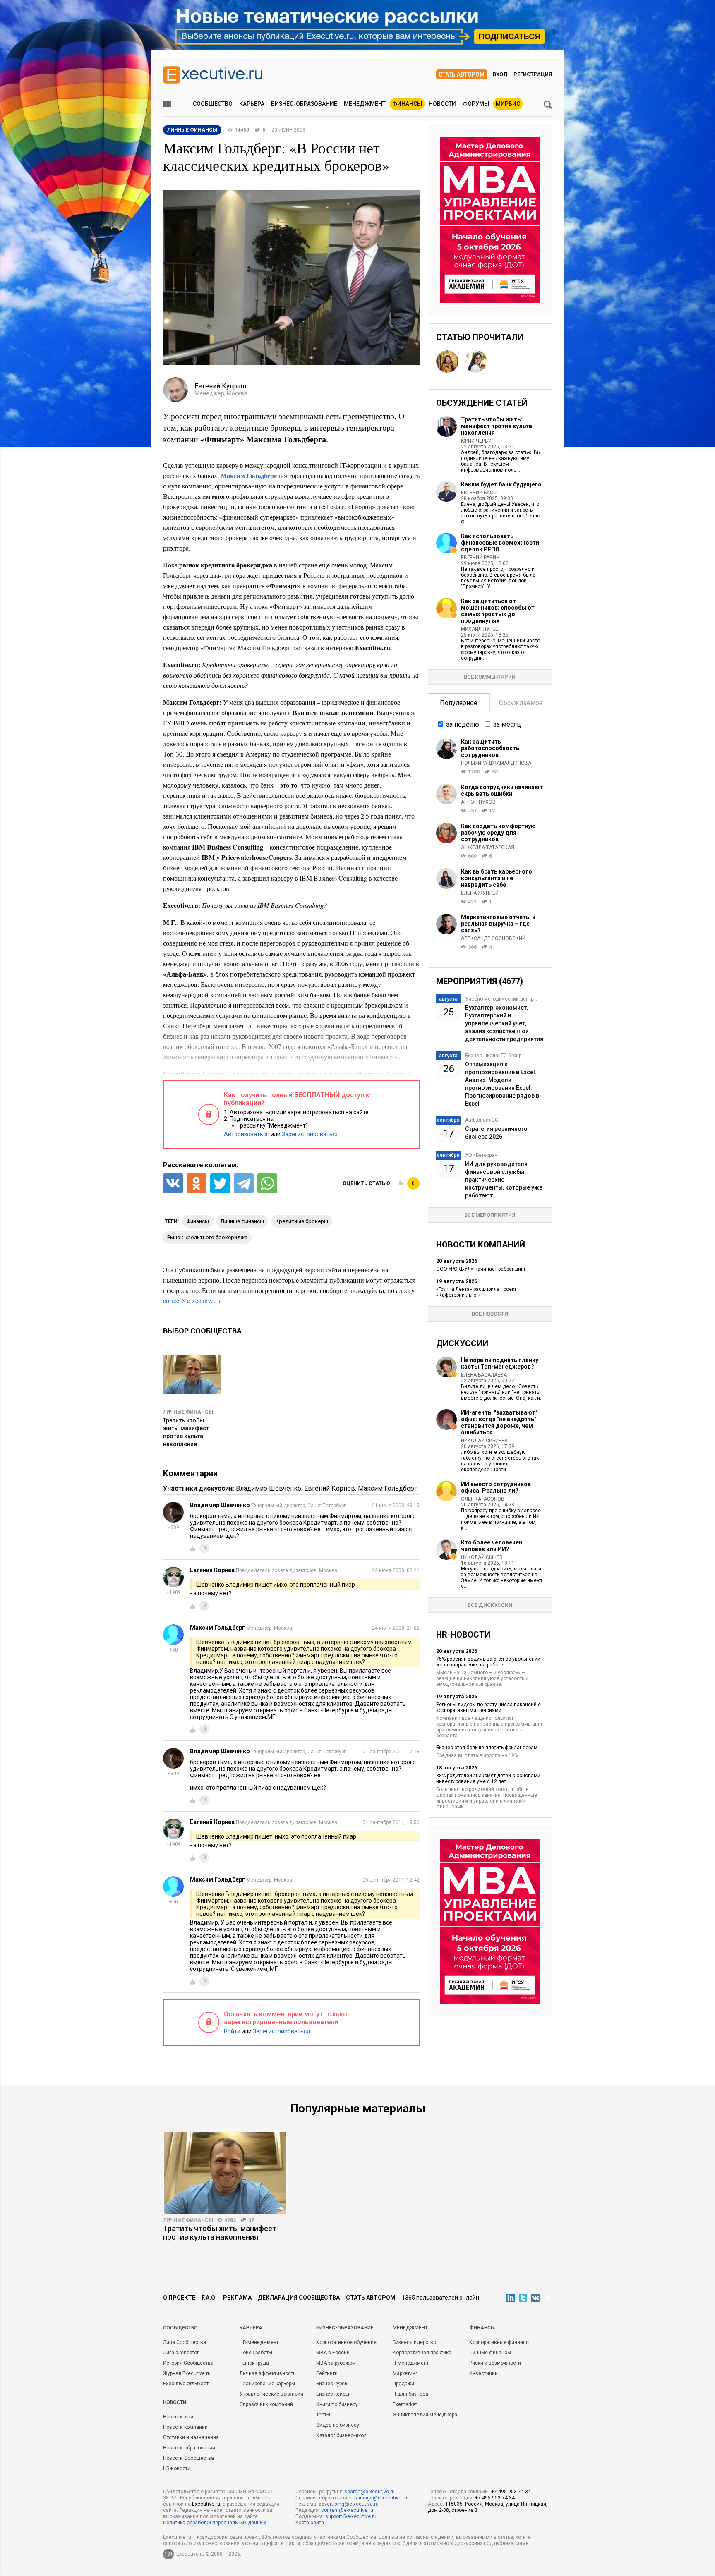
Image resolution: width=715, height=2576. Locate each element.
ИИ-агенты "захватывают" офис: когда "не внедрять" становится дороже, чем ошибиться (499, 1422)
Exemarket (405, 2404)
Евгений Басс (479, 493)
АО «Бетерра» (481, 1155)
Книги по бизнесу (337, 2404)
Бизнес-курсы (332, 2384)
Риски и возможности (495, 2363)
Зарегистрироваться (310, 1134)
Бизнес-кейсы (333, 2394)
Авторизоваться (247, 1134)
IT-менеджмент (411, 2363)
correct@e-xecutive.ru (192, 1301)
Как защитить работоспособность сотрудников (490, 748)
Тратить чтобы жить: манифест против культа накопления (497, 426)
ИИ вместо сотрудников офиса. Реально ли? (496, 1487)
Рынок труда (254, 2363)
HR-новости (177, 2468)
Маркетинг (405, 2373)
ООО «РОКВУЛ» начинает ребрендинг (481, 1269)
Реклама (237, 2298)
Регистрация (533, 74)
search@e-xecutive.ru (369, 2492)
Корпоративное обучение (346, 2342)
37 (251, 2220)
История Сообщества (188, 2363)
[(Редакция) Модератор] (447, 362)
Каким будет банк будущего (501, 484)
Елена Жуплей (480, 893)
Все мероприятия (490, 1215)
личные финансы (242, 1221)
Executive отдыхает (186, 2384)
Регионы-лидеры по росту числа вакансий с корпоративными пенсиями (488, 1707)
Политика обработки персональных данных (215, 2523)
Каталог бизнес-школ (341, 2435)
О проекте (179, 2298)
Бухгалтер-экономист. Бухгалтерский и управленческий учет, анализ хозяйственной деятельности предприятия (504, 1023)
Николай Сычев (482, 1557)
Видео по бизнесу (338, 2425)
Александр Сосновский (493, 938)
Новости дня (178, 2417)
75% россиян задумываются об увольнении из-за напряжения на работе (488, 1662)
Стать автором (462, 74)
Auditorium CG (482, 1120)
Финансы (407, 104)
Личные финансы (188, 1412)
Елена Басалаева (484, 1375)
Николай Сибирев (484, 1441)
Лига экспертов (181, 2353)
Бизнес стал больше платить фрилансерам (487, 1748)
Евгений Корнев (330, 1488)
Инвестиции (483, 2373)
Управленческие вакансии (271, 2394)
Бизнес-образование (304, 104)
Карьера (252, 104)
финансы (198, 1221)
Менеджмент (365, 104)
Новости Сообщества (188, 2458)
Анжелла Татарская (488, 847)
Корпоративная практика (422, 2353)
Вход (500, 74)
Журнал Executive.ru (187, 2373)
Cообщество (180, 2328)
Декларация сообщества (299, 2298)
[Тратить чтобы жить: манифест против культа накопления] (225, 2173)
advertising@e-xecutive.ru (349, 2504)
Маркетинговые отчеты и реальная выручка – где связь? (498, 924)
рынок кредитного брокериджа (207, 1237)
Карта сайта (310, 2523)
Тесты (323, 2415)
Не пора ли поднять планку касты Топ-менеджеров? (500, 1363)
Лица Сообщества (185, 2342)
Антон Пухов (478, 802)
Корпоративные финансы (499, 2342)
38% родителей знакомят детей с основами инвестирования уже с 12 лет (488, 1779)
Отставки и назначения (191, 2437)
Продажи (403, 2384)
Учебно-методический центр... (501, 999)
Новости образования (189, 2448)
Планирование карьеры (267, 2384)
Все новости (490, 1314)
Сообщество (213, 104)
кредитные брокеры (302, 1221)
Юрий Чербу (476, 441)
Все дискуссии (490, 1605)
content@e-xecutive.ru (347, 2510)
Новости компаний (185, 2427)
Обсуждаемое (521, 703)
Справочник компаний (266, 2404)
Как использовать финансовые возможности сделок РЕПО (500, 543)
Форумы (476, 104)
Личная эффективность (268, 2373)
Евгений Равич (480, 558)
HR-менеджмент (259, 2342)
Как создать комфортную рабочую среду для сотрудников (498, 833)
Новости (442, 104)
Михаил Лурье (480, 629)
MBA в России (333, 2353)
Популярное (459, 703)
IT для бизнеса (410, 2394)
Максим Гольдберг (387, 1488)
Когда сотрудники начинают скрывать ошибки (502, 790)
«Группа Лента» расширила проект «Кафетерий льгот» (476, 1292)
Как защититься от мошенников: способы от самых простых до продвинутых (498, 611)
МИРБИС (508, 104)
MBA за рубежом (336, 2363)
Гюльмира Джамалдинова (496, 763)
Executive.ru (206, 2504)
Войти (232, 2031)
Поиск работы (256, 2353)
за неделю (463, 724)
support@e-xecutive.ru (351, 2516)
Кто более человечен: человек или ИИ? (492, 1546)
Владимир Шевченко (269, 1488)
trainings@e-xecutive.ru (380, 2498)
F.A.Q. (209, 2298)
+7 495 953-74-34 (511, 2492)
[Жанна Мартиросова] (476, 362)
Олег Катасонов (483, 1499)
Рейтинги (327, 2373)
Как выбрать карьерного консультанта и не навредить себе (497, 878)
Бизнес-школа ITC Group (493, 1056)
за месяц (507, 724)
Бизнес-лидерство (414, 2342)
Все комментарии (490, 677)
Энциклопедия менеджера (425, 2415)
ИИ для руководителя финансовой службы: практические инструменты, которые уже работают (504, 1180)
